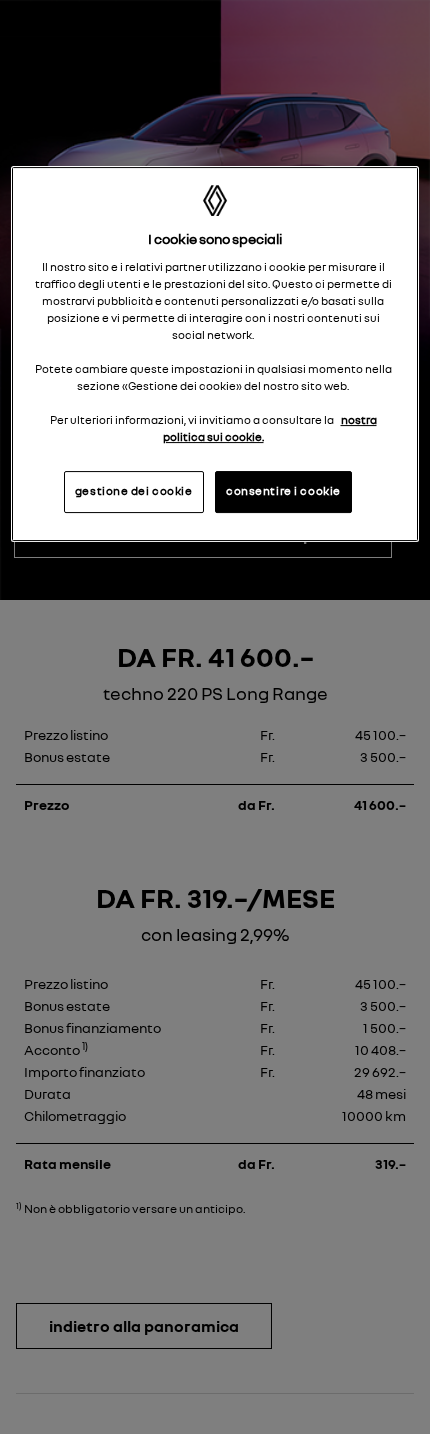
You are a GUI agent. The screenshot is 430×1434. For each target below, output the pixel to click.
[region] (215, 354)
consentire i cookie (283, 491)
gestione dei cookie (134, 491)
